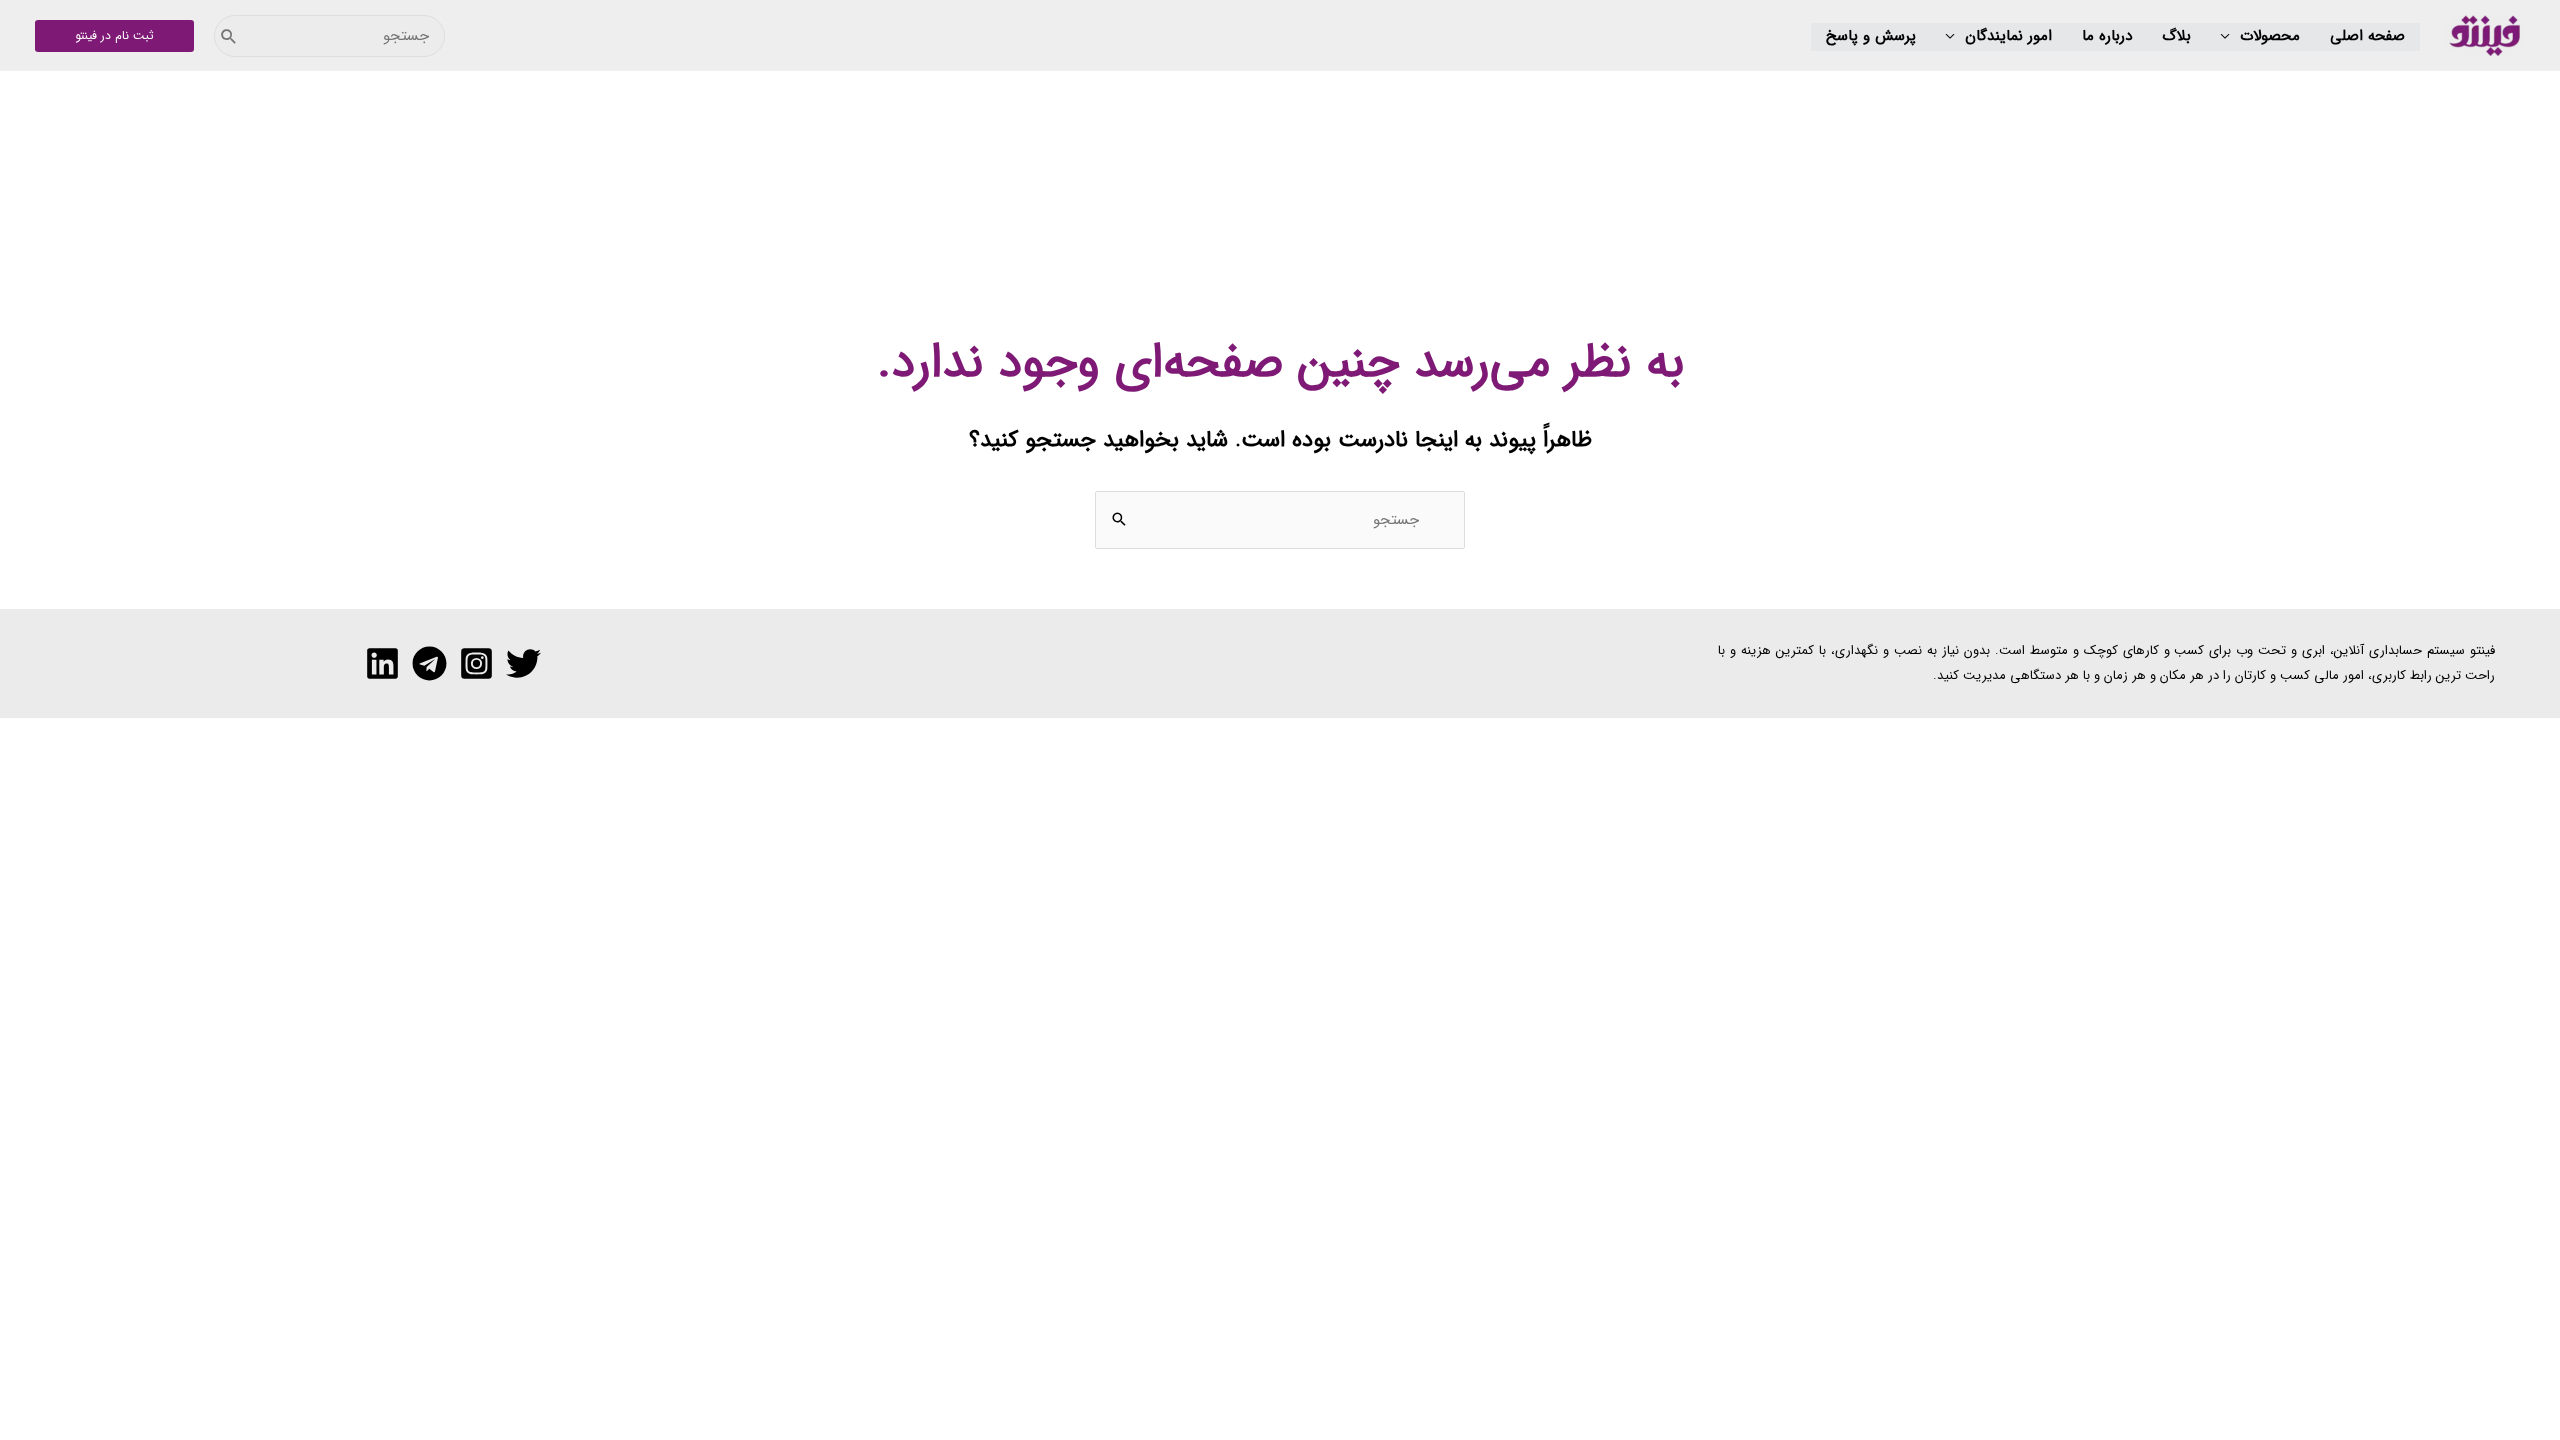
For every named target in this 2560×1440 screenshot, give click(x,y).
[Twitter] (523, 663)
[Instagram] (476, 663)
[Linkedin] (382, 663)
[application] (2230, 37)
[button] (2260, 37)
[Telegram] (429, 663)
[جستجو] (229, 36)
